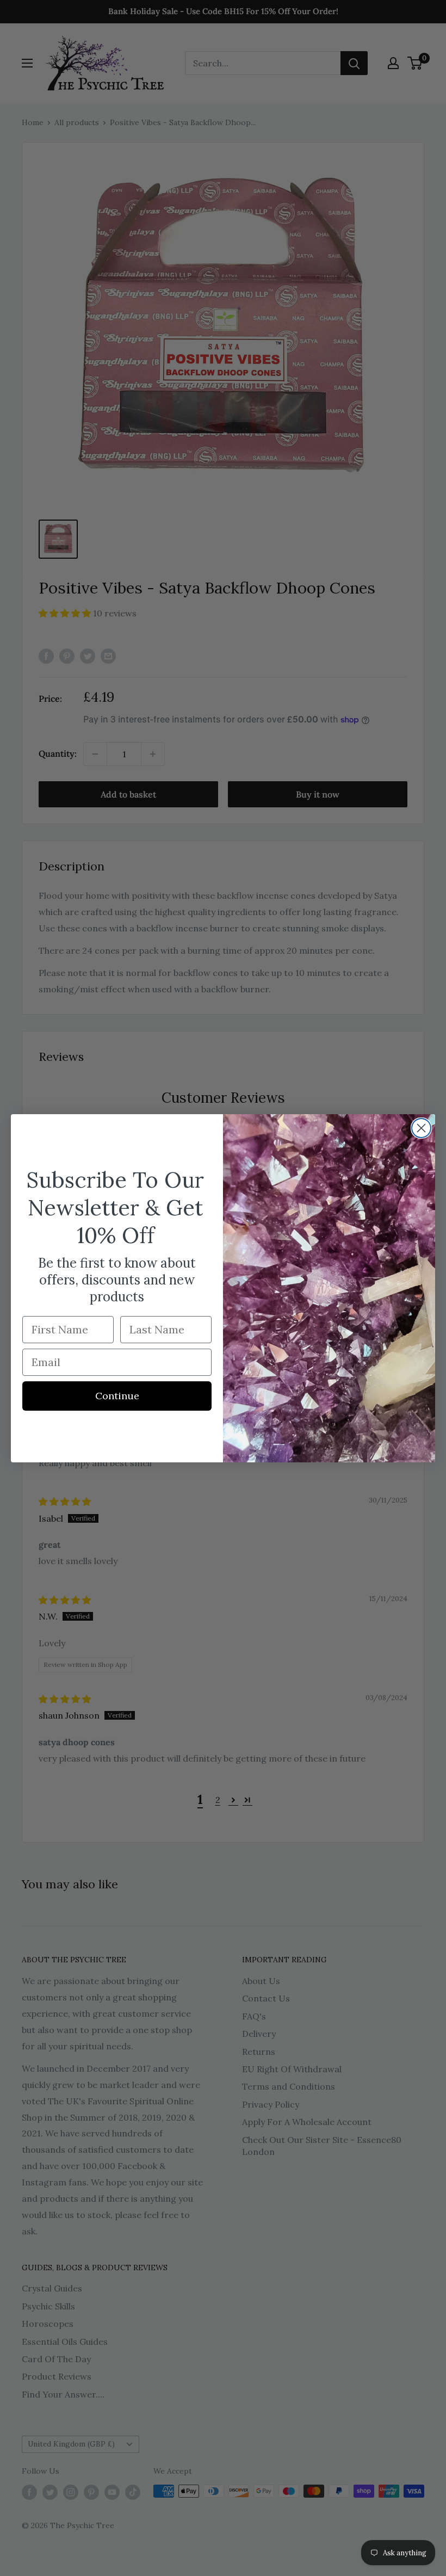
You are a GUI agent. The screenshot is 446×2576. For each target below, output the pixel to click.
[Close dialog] (421, 1128)
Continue (117, 1396)
